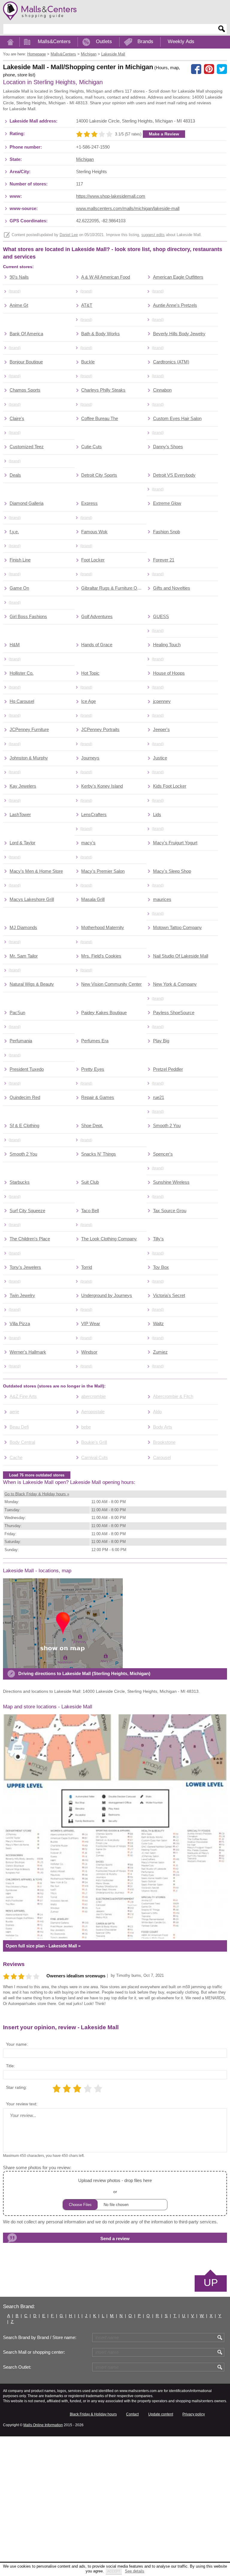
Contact (132, 2414)
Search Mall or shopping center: (34, 2352)
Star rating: (16, 2087)
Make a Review (164, 134)
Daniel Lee (69, 235)
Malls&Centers (54, 41)
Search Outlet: (17, 2367)
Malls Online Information (43, 2425)
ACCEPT (114, 2571)
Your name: (17, 2044)
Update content (161, 2414)
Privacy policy (194, 2414)
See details (135, 2571)
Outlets (104, 41)
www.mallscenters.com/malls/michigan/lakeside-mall (128, 209)
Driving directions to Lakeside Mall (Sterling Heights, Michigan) (84, 1674)
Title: (10, 2066)
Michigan (85, 159)
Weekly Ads (181, 41)
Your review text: (22, 2104)
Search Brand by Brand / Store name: (40, 2338)
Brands (145, 41)
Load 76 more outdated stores (37, 1475)
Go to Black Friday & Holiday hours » (37, 1494)
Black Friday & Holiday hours (93, 2414)
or (115, 2186)
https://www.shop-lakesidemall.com (111, 196)
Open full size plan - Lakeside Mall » (43, 1946)
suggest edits (153, 235)
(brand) (15, 291)
